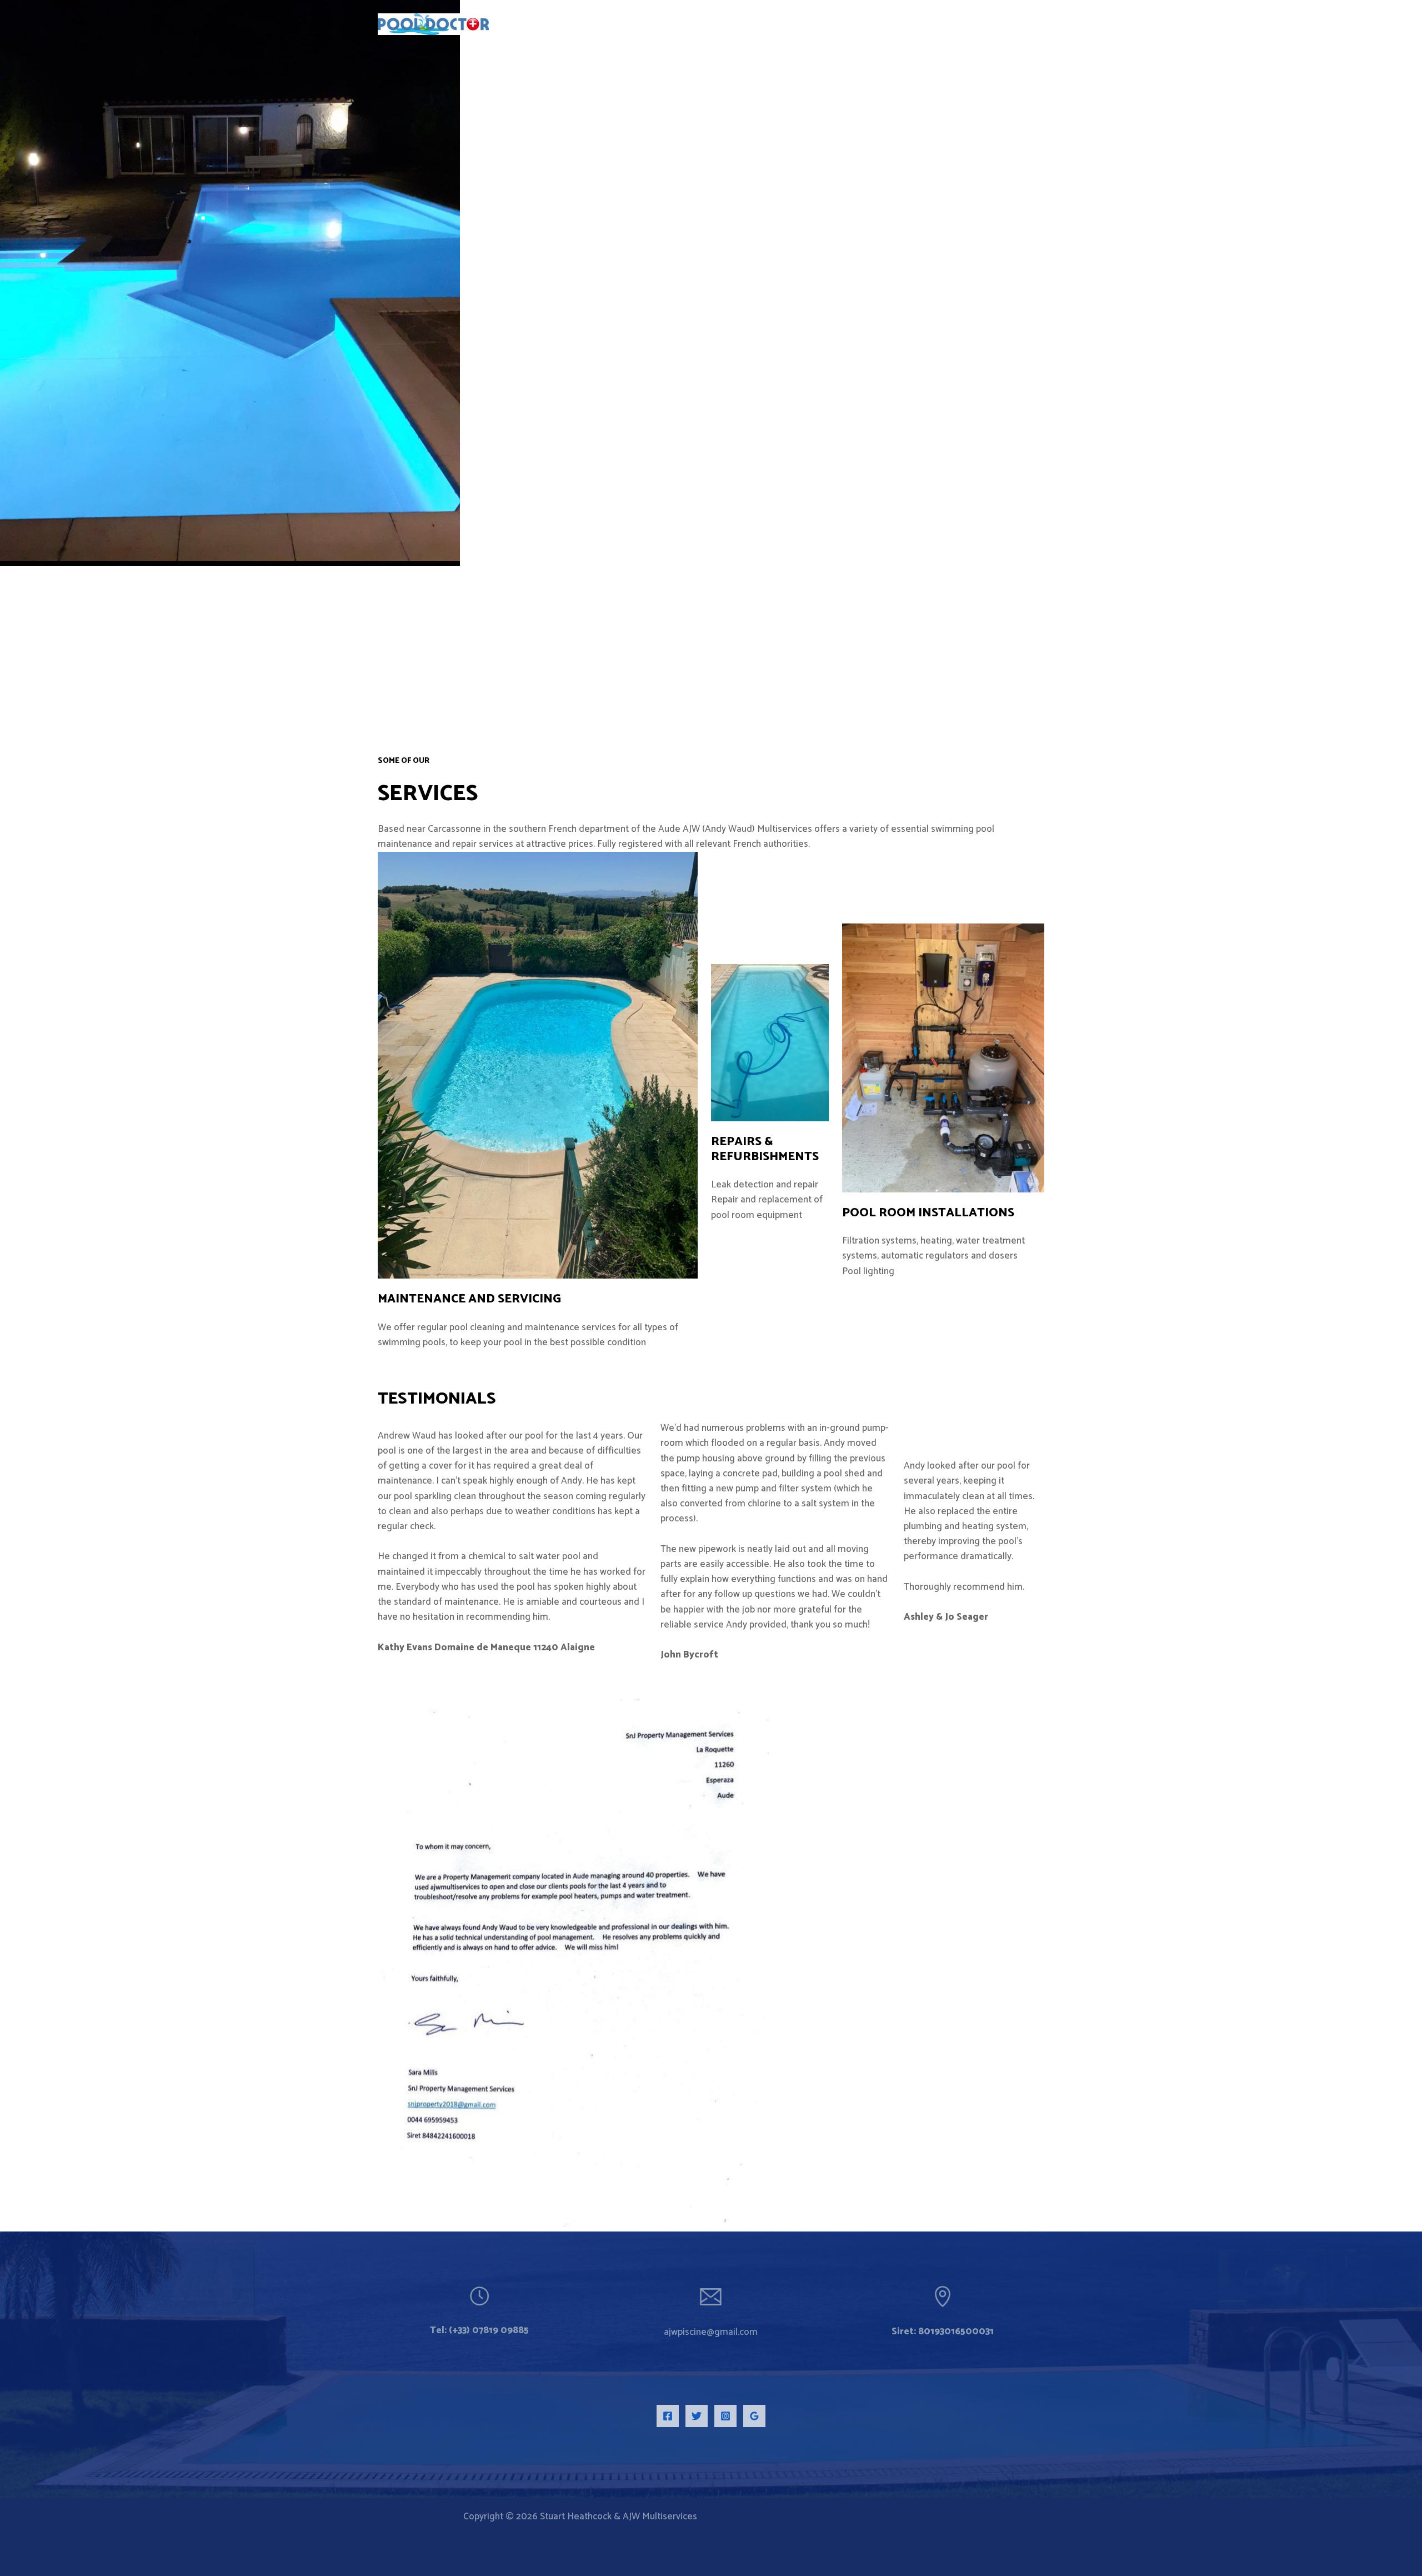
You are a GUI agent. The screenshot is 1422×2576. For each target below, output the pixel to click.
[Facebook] (668, 2416)
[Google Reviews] (754, 2416)
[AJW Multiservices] (433, 23)
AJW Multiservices (567, 18)
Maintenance (423, 1299)
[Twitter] (697, 2416)
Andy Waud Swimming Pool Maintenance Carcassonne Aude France (895, 24)
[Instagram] (725, 2416)
